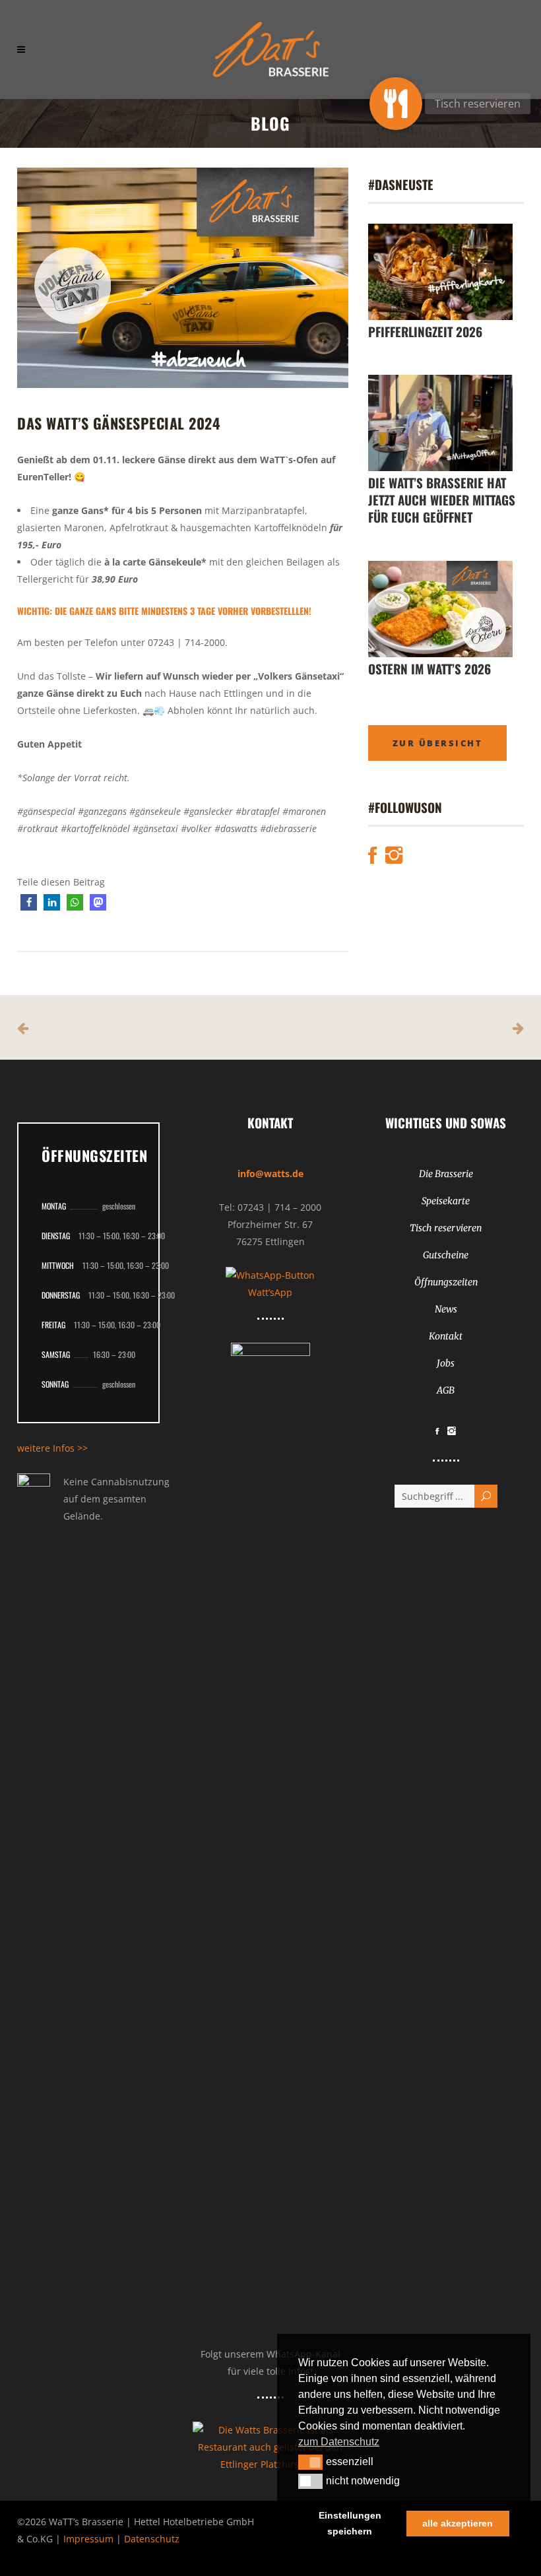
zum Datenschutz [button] (339, 2442)
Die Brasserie (446, 1174)
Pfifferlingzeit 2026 (425, 331)
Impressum (88, 2539)
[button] (29, 902)
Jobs (446, 1363)
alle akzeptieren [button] (458, 2523)
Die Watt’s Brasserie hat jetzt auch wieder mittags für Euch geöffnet (442, 499)
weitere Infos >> (52, 1448)
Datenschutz (152, 2539)
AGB (446, 1390)
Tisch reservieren (446, 1228)
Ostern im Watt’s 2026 (430, 668)
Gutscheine (446, 1255)
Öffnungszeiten (446, 1282)
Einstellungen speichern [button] (350, 2523)
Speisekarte (446, 1201)
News (446, 1309)
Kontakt (446, 1336)
